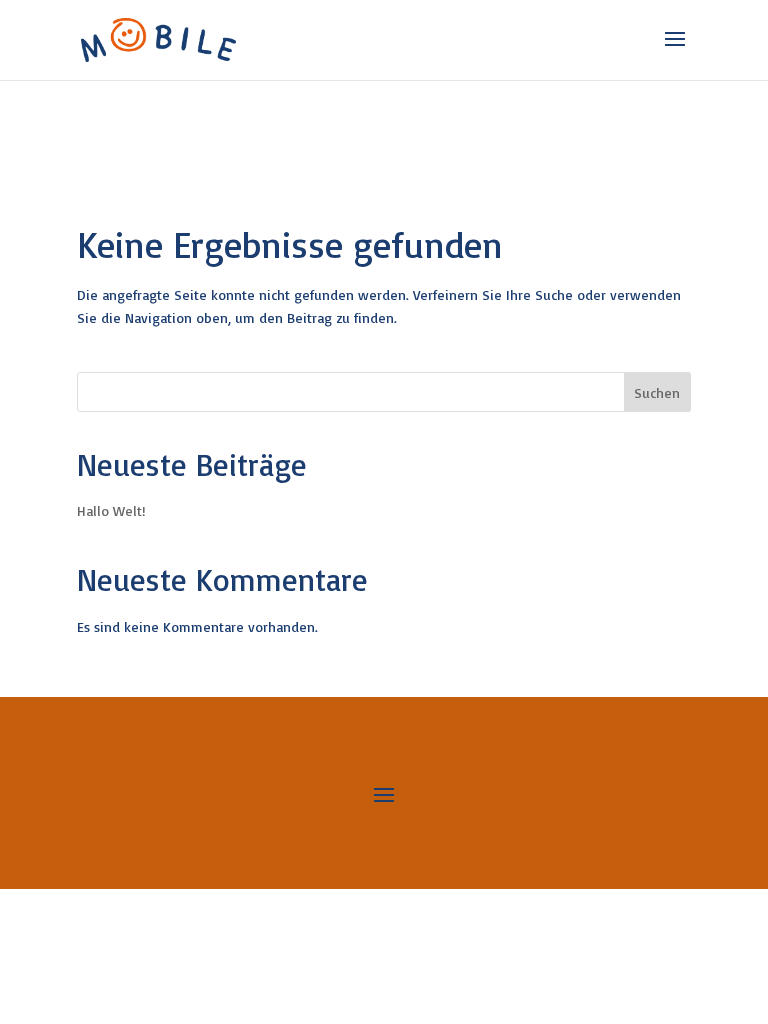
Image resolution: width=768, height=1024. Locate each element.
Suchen (657, 392)
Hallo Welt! (111, 510)
